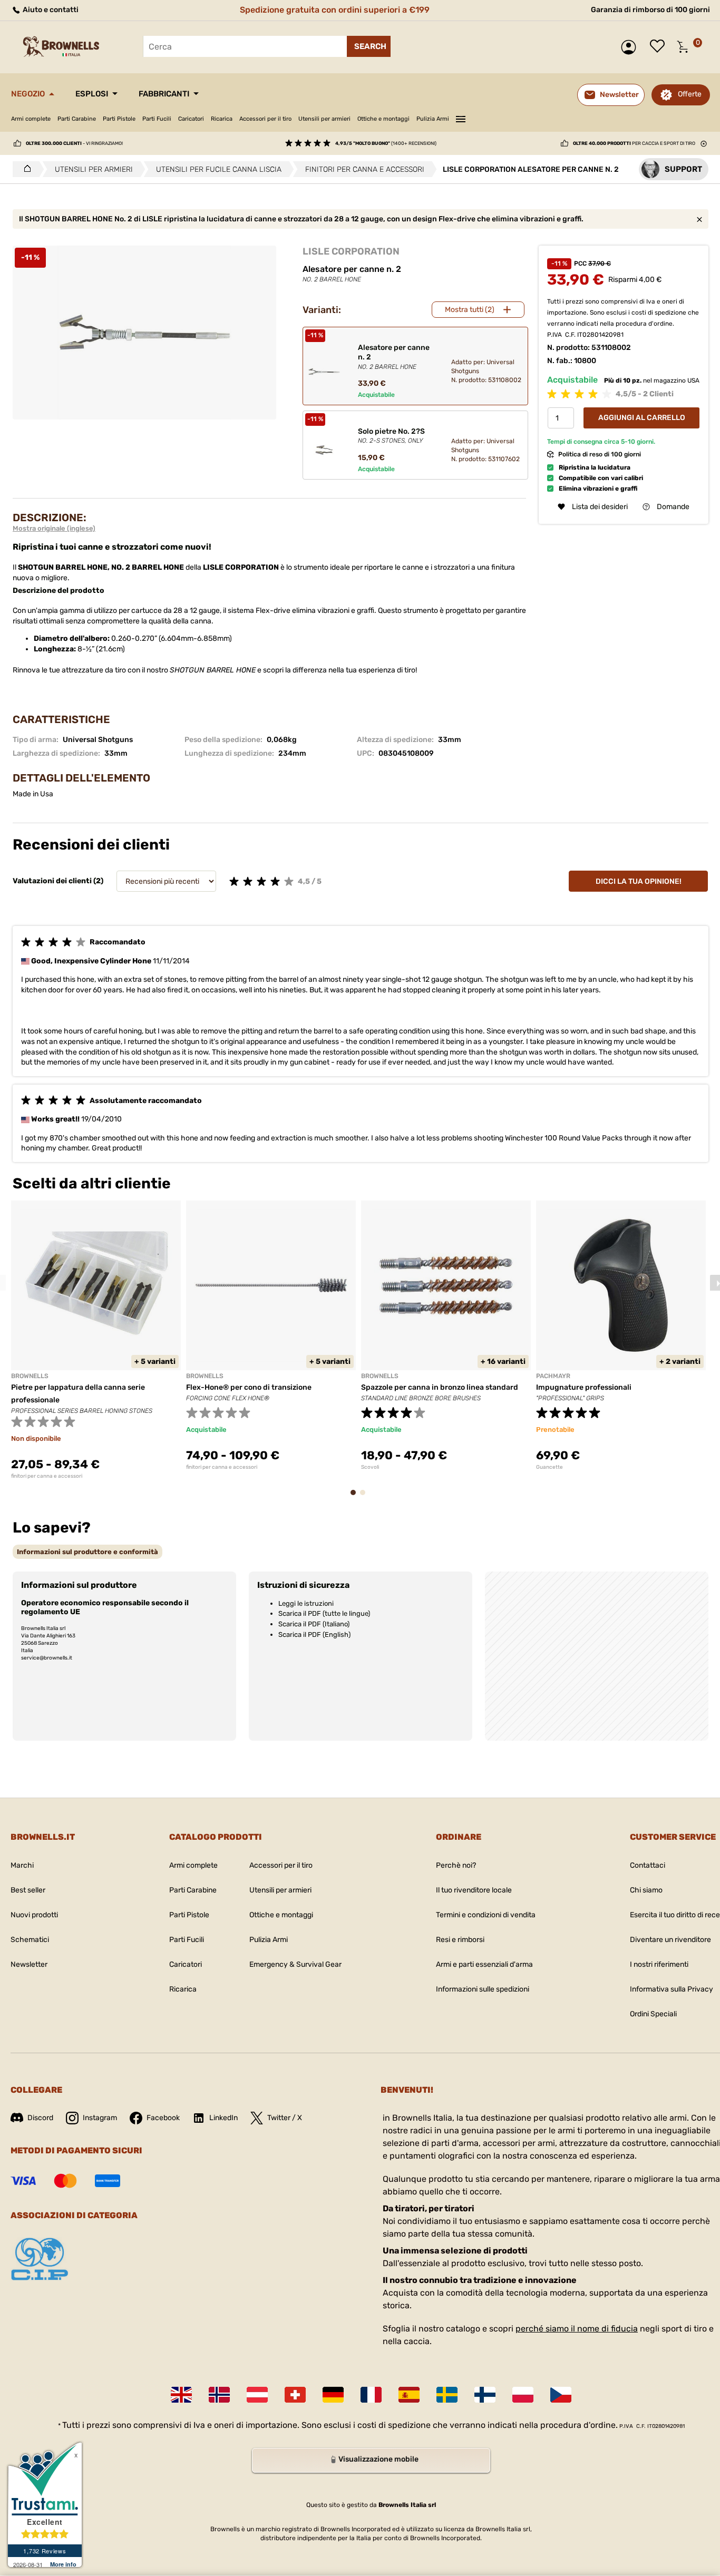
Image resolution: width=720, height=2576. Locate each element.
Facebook (163, 2118)
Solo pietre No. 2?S (391, 436)
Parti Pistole (119, 119)
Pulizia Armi (433, 119)
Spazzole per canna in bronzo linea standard (440, 1387)
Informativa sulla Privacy (672, 1989)
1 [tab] (356, 1497)
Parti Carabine (77, 119)
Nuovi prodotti (34, 1915)
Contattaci (648, 1865)
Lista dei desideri (660, 47)
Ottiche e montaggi (383, 119)
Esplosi (92, 94)
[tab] (87, 1552)
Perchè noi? (456, 1865)
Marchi (22, 1865)
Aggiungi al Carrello (642, 418)
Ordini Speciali (653, 2014)
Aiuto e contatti (50, 10)
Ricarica (222, 119)
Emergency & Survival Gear (295, 1964)
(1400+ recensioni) (386, 143)
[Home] (25, 169)
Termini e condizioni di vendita (486, 1915)
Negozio (28, 94)
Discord (40, 2118)
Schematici (30, 1940)
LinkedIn (223, 2118)
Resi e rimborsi (460, 1940)
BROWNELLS (30, 1376)
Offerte (690, 94)
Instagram (100, 2118)
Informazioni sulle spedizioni (483, 1989)
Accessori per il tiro (265, 119)
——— (461, 118)
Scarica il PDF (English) (314, 1635)
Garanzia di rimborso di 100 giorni (650, 10)
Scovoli (370, 1467)
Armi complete (31, 119)
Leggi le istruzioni (306, 1603)
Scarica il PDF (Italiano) (314, 1624)
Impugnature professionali (584, 1387)
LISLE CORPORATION (351, 251)
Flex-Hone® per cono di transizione (249, 1387)
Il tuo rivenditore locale (474, 1890)
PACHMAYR (553, 1376)
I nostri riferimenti (659, 1964)
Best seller (28, 1890)
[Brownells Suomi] (485, 2395)
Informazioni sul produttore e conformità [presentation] (87, 1552)
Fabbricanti (164, 94)
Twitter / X (285, 2118)
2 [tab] (366, 1497)
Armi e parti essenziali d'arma (484, 1964)
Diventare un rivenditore (670, 1940)
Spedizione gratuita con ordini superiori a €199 (335, 10)
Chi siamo (646, 1890)
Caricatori (191, 119)
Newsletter (29, 1964)
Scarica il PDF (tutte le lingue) (324, 1613)
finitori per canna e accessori (47, 1476)
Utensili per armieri (324, 119)
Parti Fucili (157, 119)
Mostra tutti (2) (470, 310)
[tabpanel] (96, 1340)
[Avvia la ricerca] (369, 46)
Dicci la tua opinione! (639, 881)
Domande (673, 507)
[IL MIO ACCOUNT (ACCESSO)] (631, 47)
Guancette (549, 1467)
